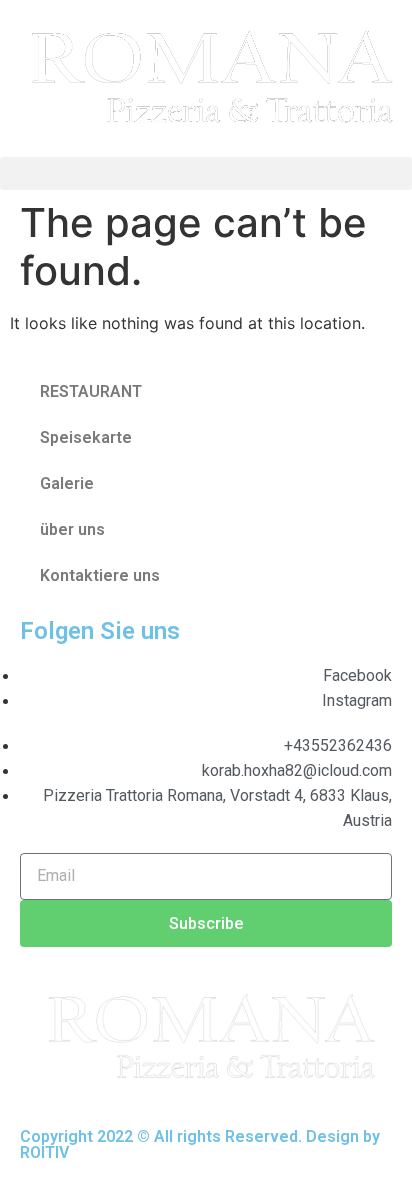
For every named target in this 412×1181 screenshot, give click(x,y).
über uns (72, 529)
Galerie (67, 483)
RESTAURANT (91, 391)
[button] (206, 173)
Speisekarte (86, 437)
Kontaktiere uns (100, 575)
